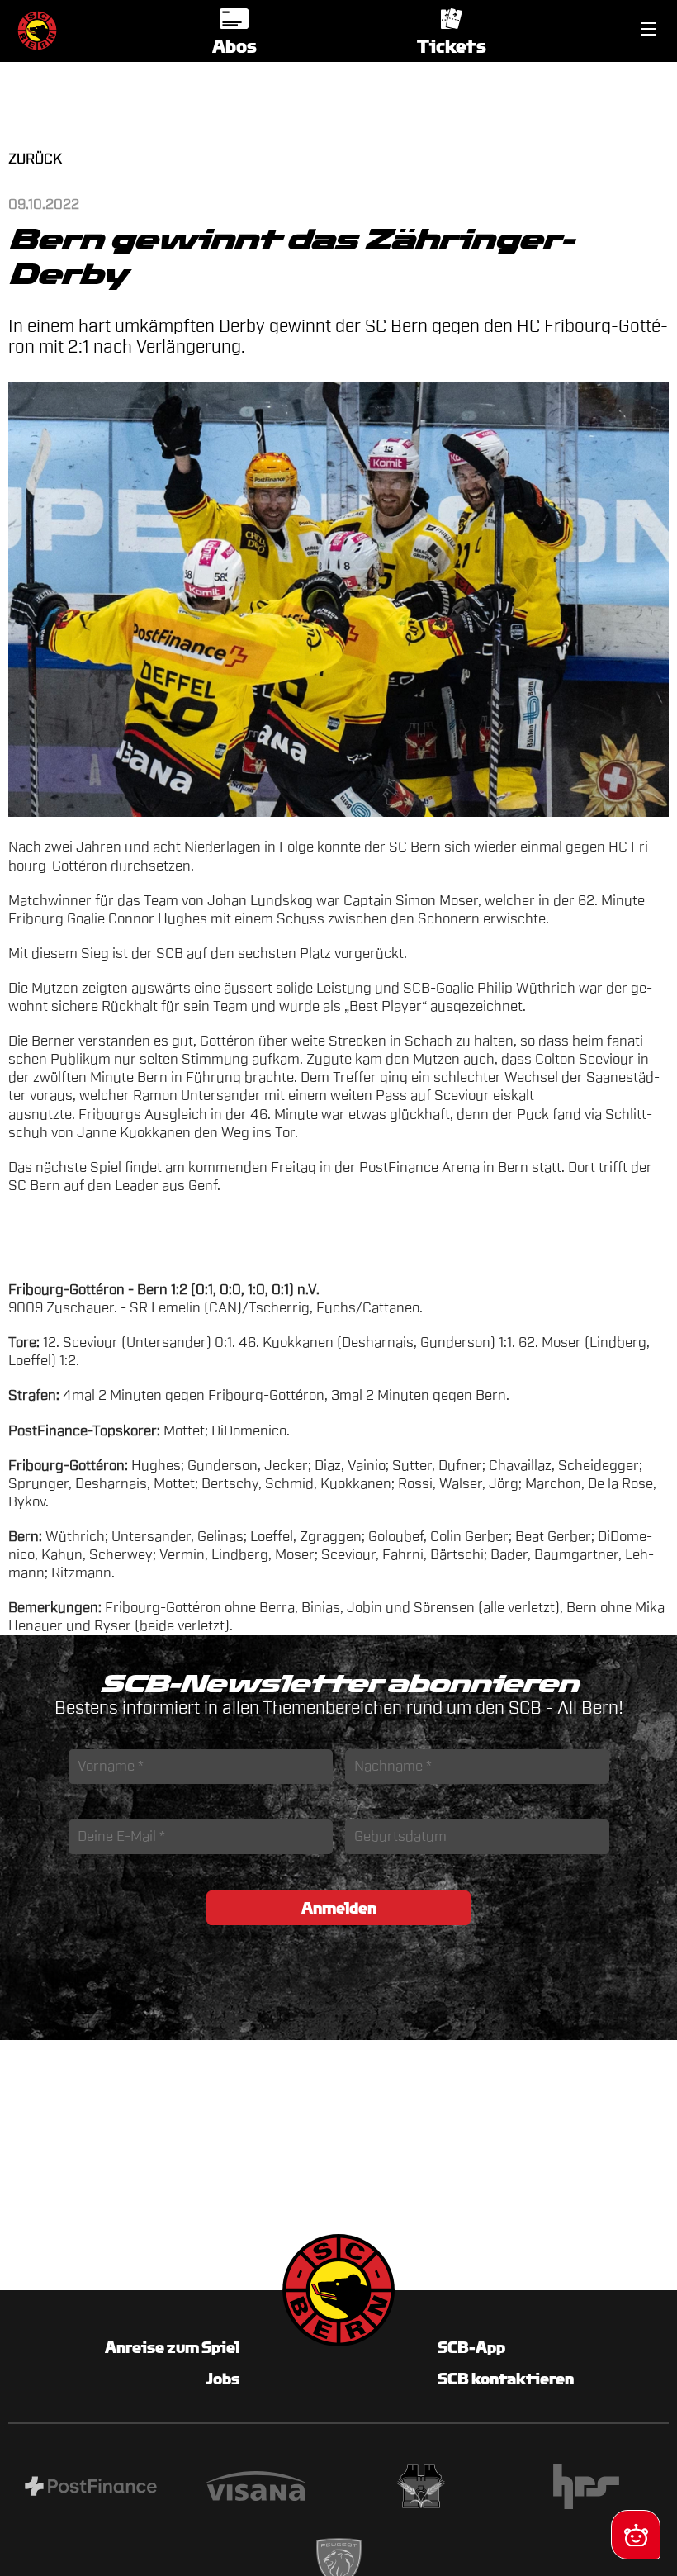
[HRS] (586, 2489)
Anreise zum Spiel (172, 2347)
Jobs (223, 2379)
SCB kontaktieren (506, 2379)
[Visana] (256, 2488)
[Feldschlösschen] (421, 2488)
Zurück (35, 159)
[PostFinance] (91, 2488)
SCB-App (471, 2347)
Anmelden (339, 1908)
